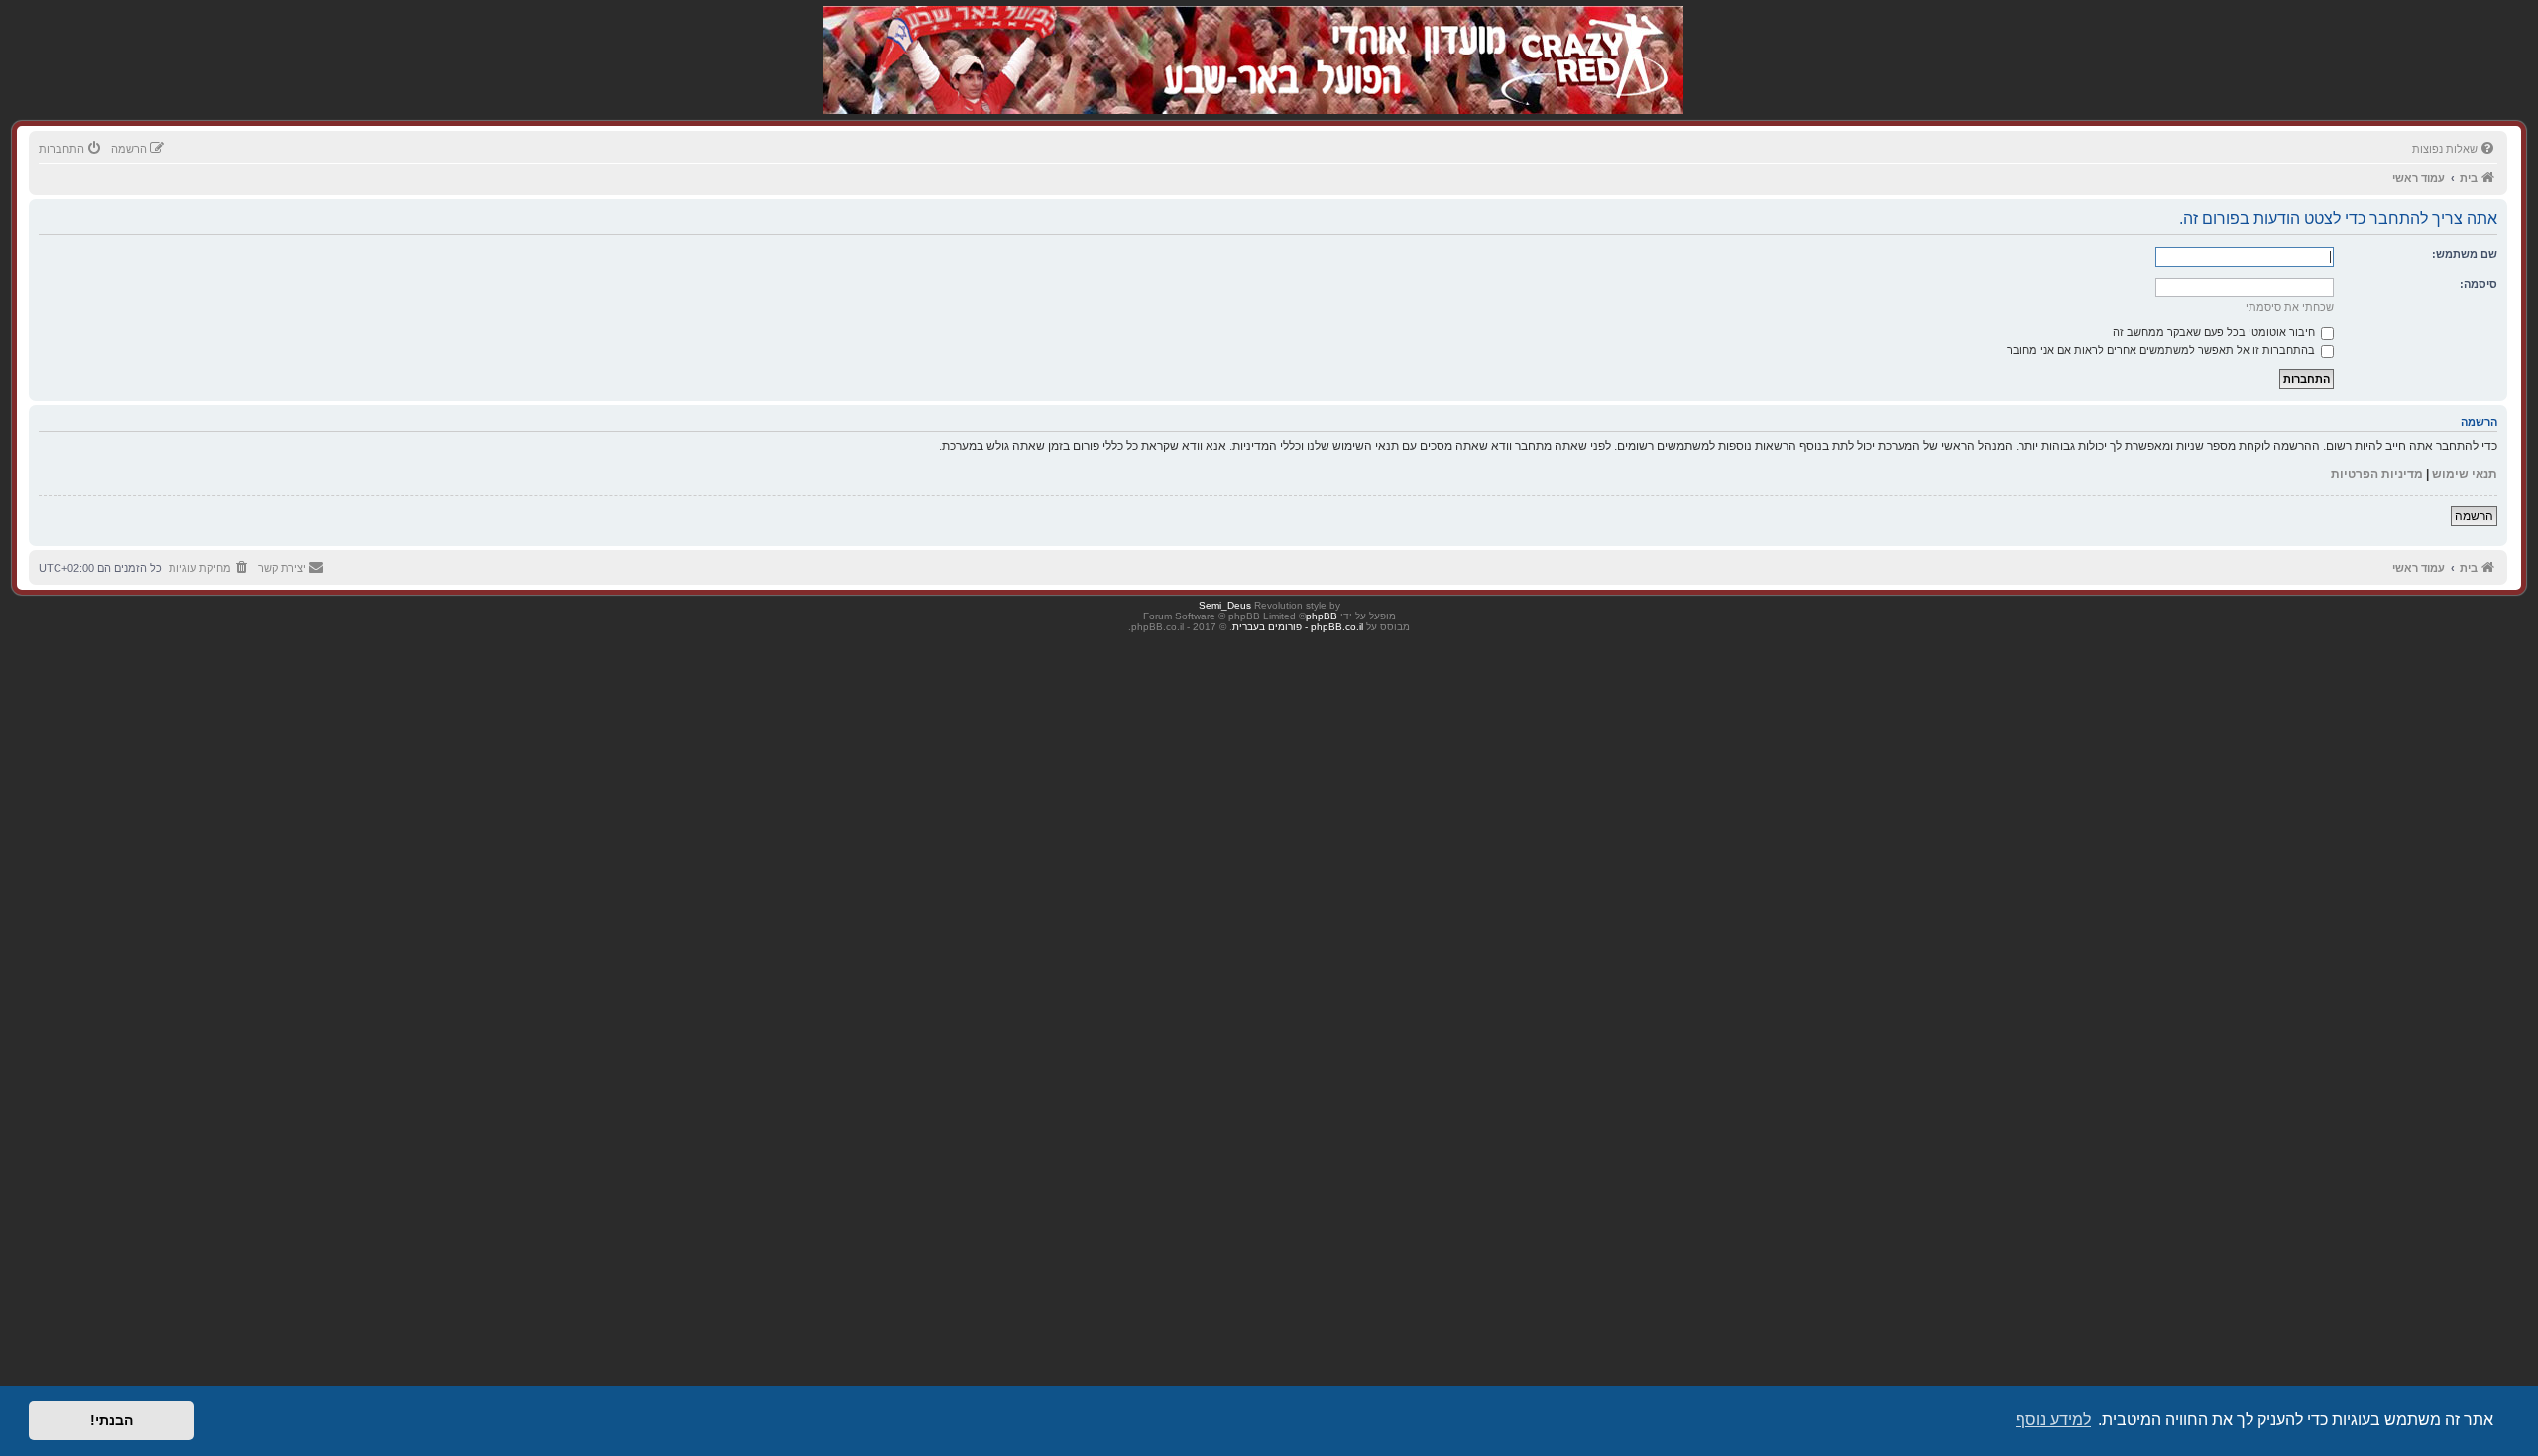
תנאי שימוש (2465, 474)
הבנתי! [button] (112, 1420)
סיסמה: (2479, 284)
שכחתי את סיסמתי (2290, 307)
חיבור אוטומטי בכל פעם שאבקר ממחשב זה (2215, 332)
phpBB (1322, 616)
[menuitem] (2455, 149)
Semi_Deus (1225, 605)
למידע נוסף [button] (2053, 1420)
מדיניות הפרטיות (2377, 474)
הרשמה (2474, 516)
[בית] (1578, 39)
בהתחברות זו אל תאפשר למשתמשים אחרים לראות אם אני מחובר (2162, 350)
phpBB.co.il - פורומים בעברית (1298, 627)
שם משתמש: (2465, 254)
